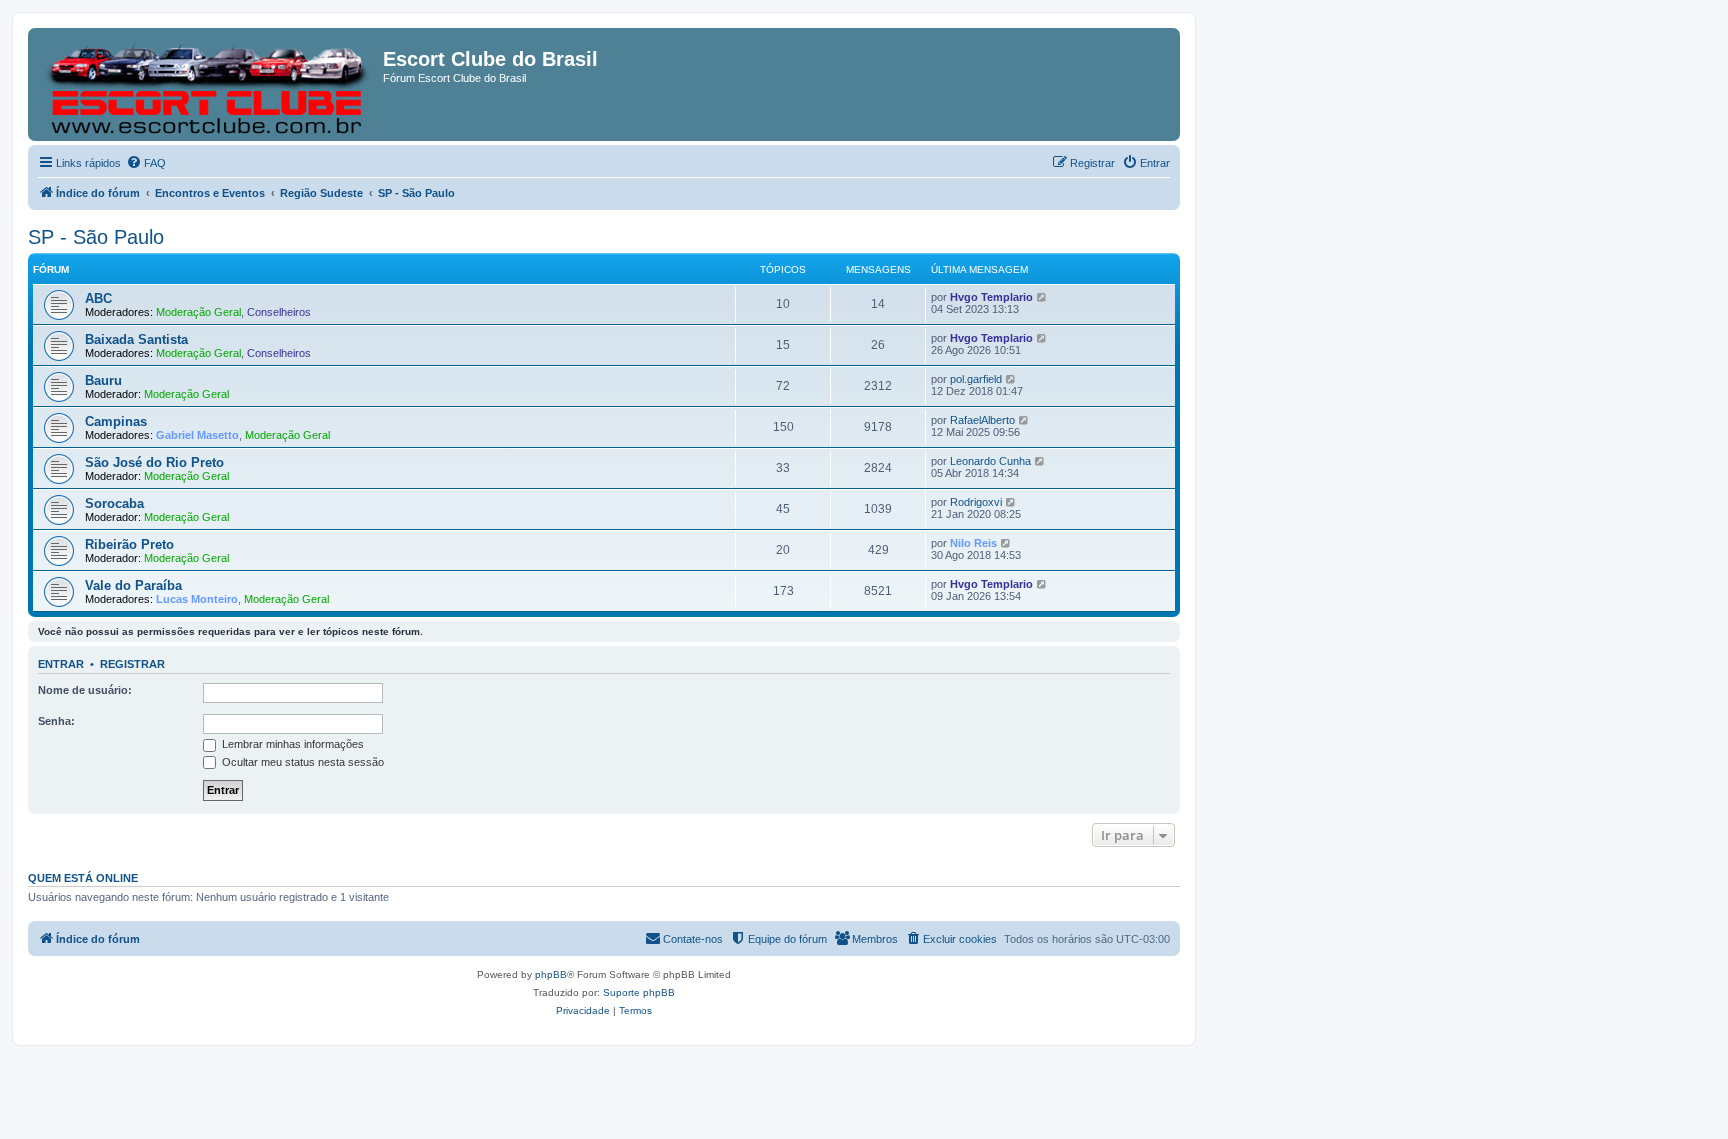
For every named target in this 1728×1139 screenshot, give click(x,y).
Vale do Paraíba (133, 585)
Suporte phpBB (639, 992)
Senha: (56, 721)
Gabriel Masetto (197, 435)
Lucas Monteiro (197, 599)
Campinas (116, 421)
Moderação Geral (198, 312)
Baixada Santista (136, 339)
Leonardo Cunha (990, 461)
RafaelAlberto (982, 420)
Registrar (132, 664)
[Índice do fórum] (208, 84)
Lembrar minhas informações (291, 744)
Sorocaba (114, 503)
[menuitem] (146, 163)
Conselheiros (279, 312)
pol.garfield (976, 379)
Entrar (61, 664)
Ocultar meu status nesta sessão (301, 762)
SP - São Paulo (96, 237)
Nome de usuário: (85, 690)
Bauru (103, 380)
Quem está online (83, 878)
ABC (98, 298)
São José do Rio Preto (154, 462)
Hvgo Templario (991, 297)
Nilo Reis (973, 543)
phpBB (551, 974)
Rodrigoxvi (976, 502)
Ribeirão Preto (129, 544)
